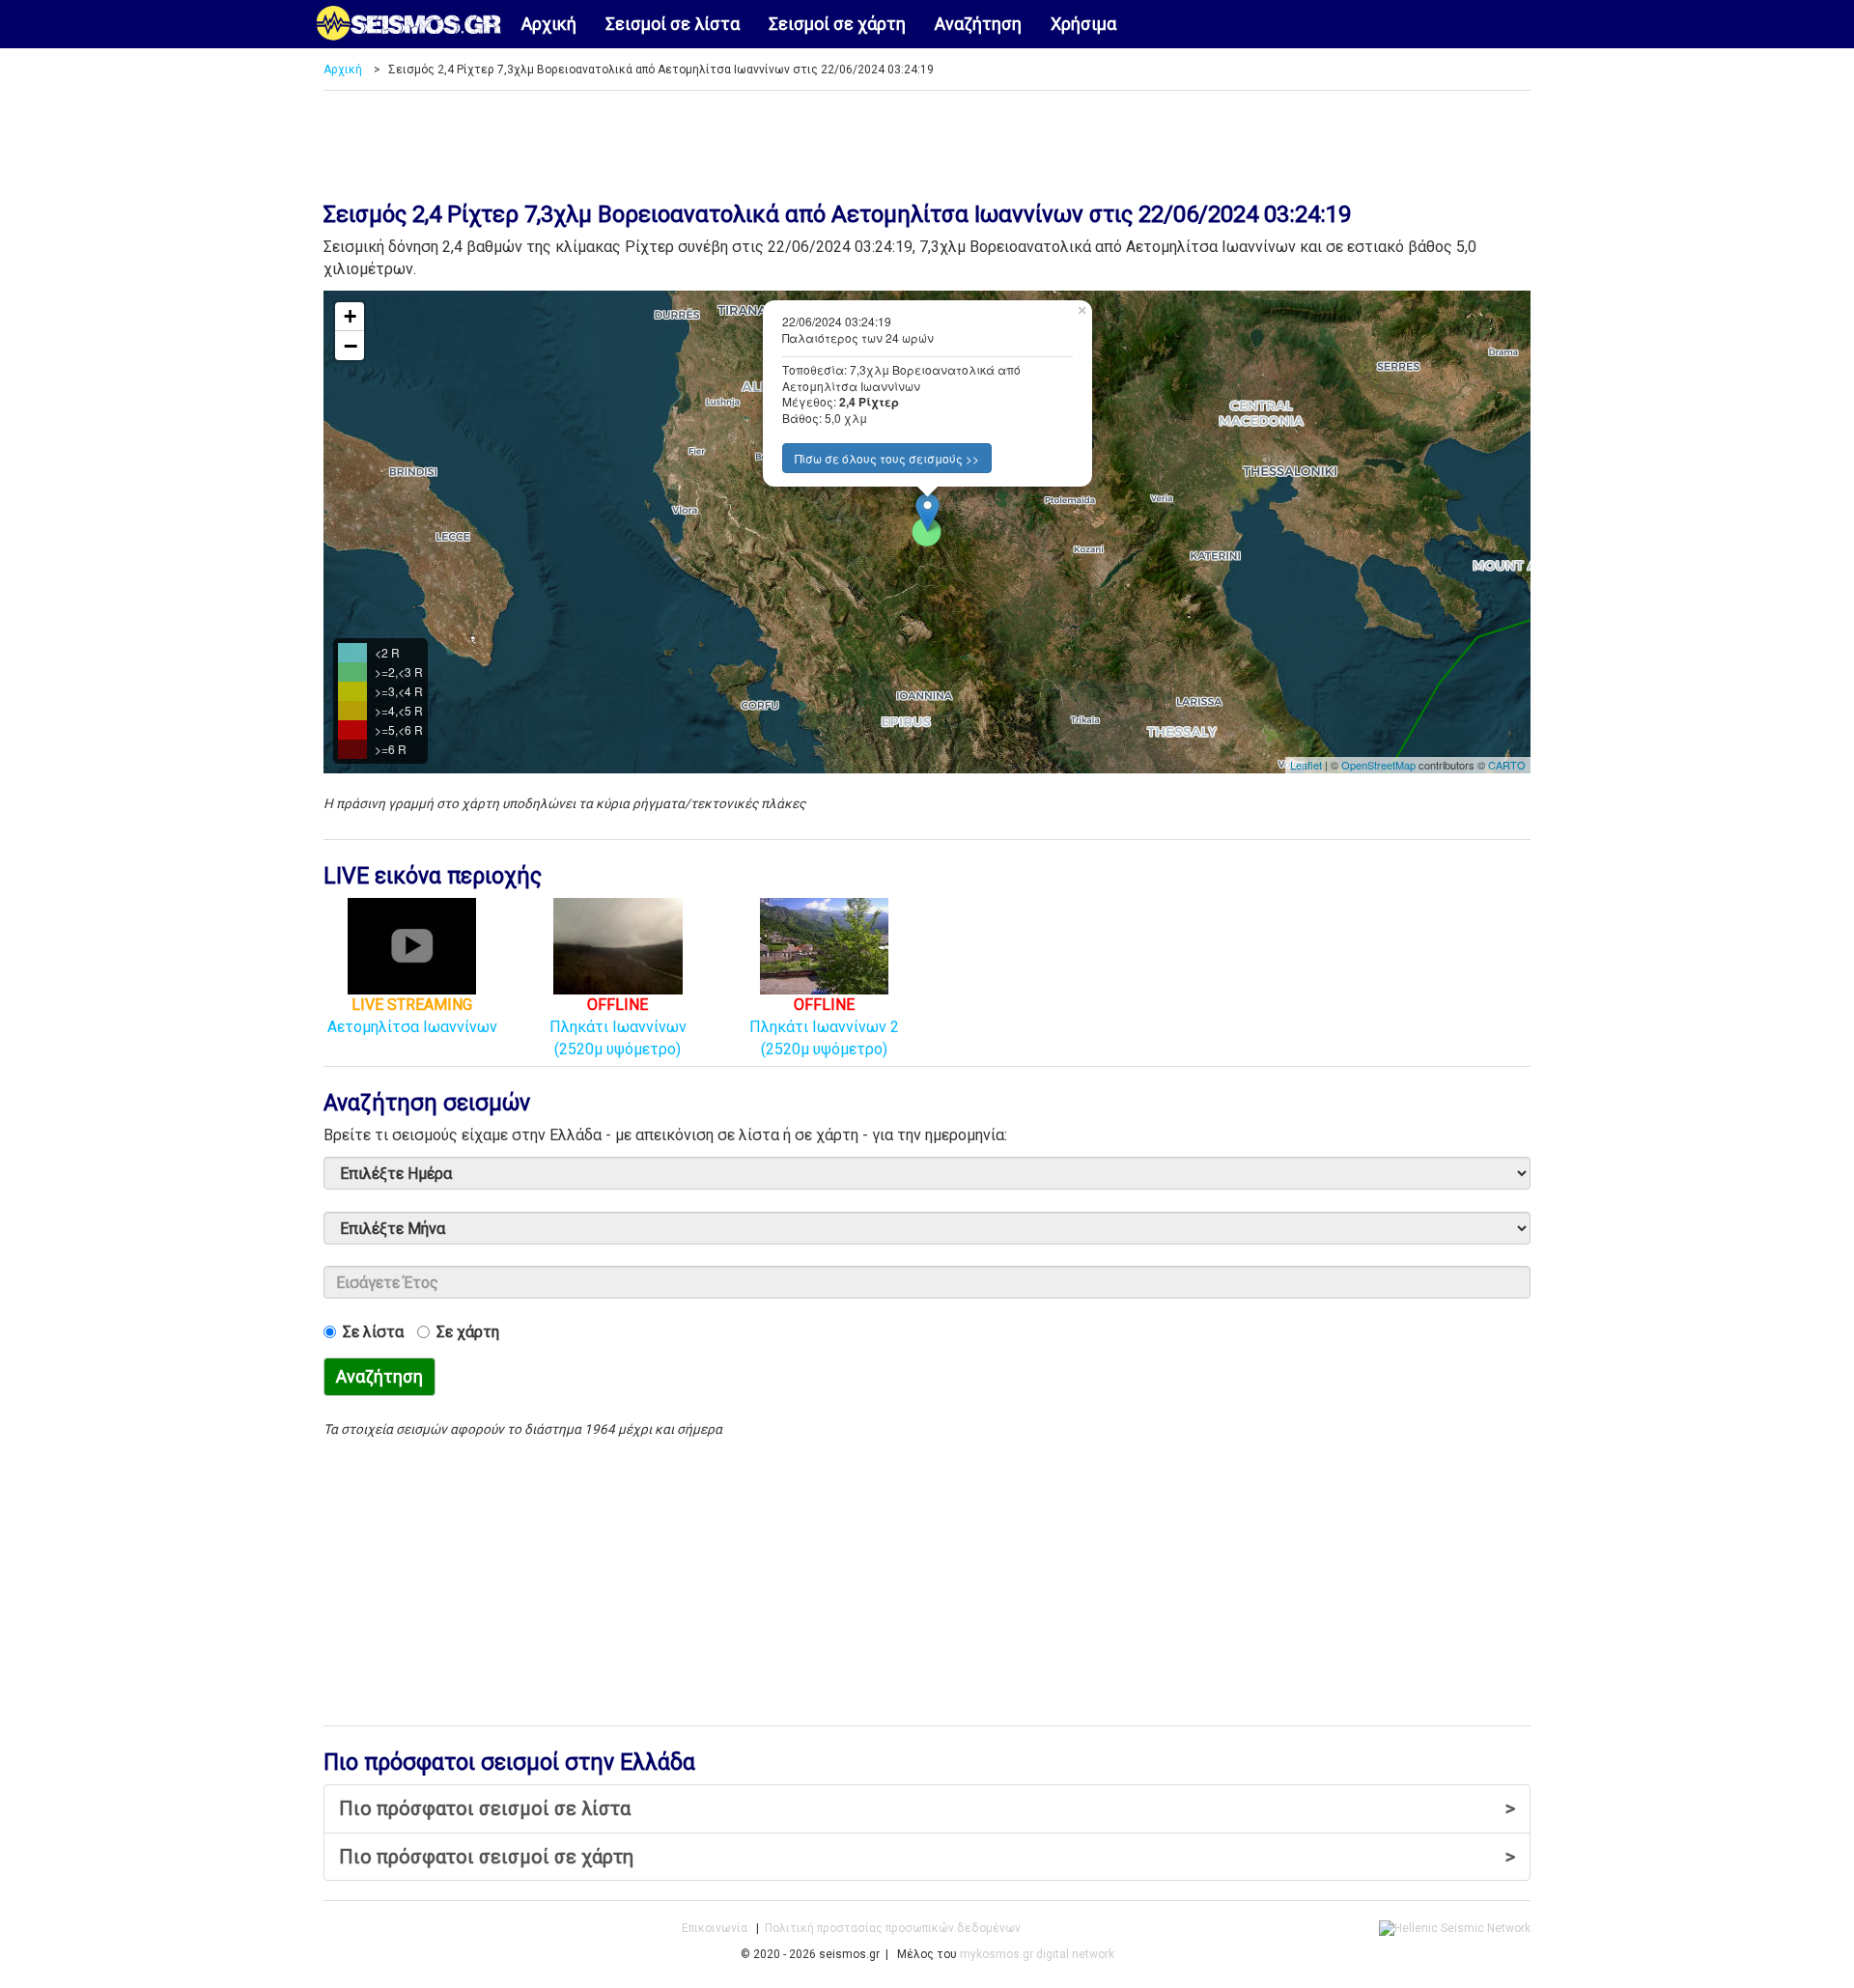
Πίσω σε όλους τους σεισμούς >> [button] (887, 458)
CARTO (1507, 765)
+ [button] (350, 316)
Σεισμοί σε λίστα (673, 24)
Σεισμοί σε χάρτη (837, 24)
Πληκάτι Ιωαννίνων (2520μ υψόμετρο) (618, 1026)
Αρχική (549, 24)
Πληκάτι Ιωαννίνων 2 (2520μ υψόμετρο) (824, 1026)
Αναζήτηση (978, 24)
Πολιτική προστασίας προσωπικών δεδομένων (893, 1928)
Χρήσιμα (1083, 24)
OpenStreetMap (1378, 765)
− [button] (351, 346)
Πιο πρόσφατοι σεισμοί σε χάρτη (927, 1857)
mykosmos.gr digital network (1037, 1954)
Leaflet (1306, 765)
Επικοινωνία (715, 1928)
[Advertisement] (927, 139)
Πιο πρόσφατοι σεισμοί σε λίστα (927, 1808)
